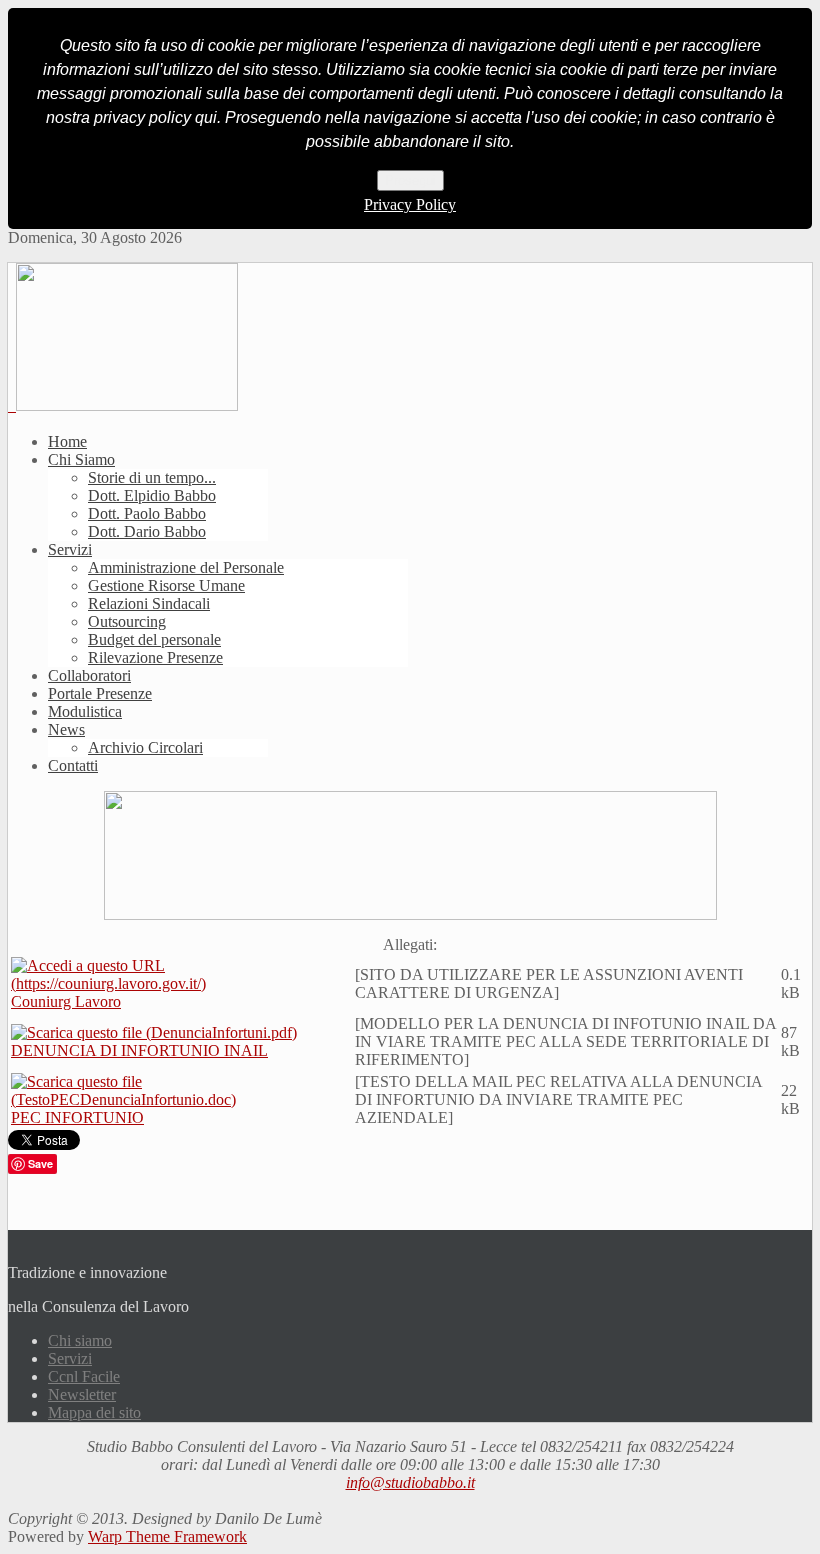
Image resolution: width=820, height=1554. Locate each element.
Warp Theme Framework (167, 1536)
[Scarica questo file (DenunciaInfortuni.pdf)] (154, 1032)
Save (40, 1163)
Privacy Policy (410, 204)
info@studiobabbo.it (410, 1482)
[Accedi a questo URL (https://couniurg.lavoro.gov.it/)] (181, 983)
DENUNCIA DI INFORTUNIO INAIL (139, 1050)
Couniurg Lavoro (66, 1001)
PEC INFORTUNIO (77, 1117)
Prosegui (410, 180)
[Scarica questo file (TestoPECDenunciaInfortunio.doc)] (181, 1099)
